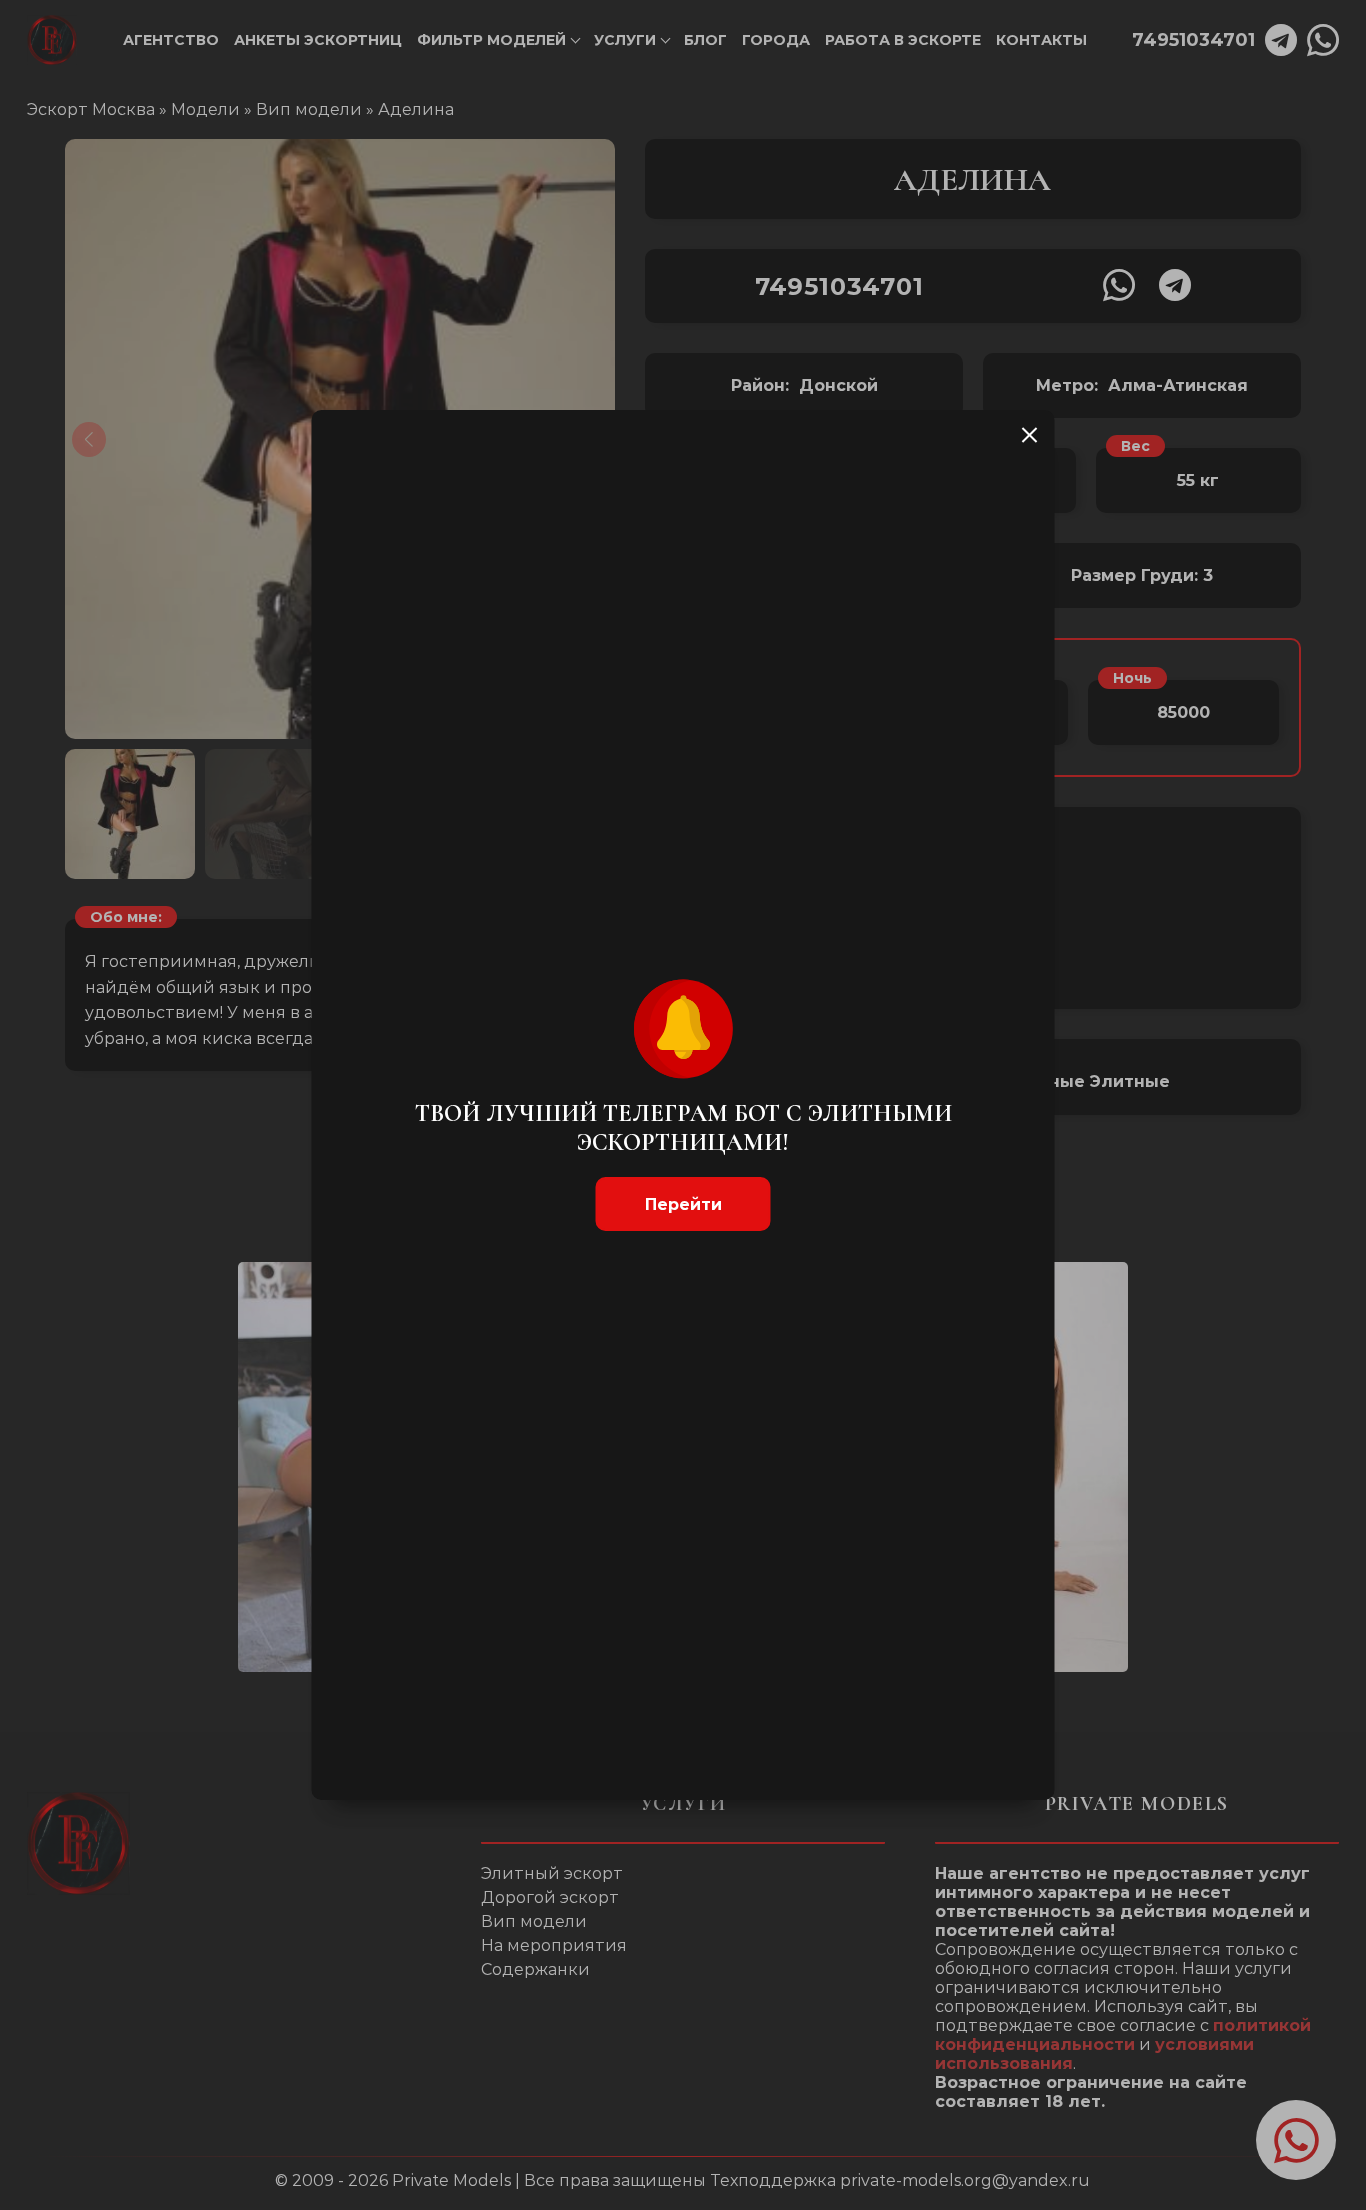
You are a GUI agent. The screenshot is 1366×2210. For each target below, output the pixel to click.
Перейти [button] (683, 1204)
